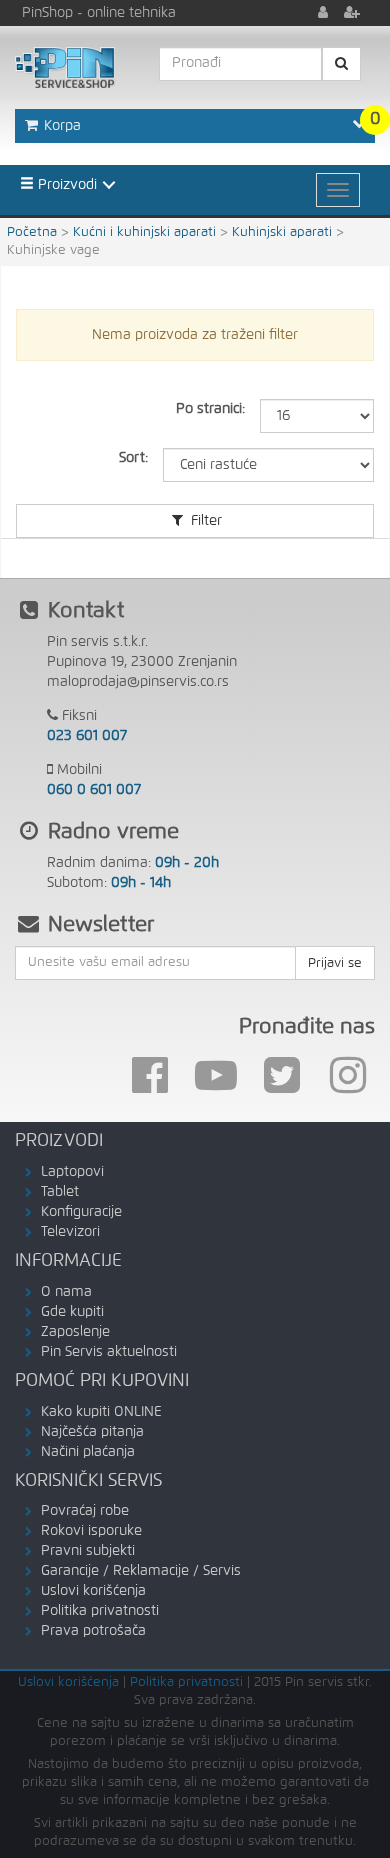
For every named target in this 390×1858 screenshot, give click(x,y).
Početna (32, 232)
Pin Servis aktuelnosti (109, 1352)
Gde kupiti (72, 1312)
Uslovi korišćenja (93, 1591)
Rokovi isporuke (91, 1531)
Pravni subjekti (88, 1551)
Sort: (133, 458)
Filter (204, 521)
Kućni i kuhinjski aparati (144, 232)
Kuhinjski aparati (282, 232)
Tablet (60, 1192)
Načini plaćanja (88, 1452)
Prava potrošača (93, 1631)
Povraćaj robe (85, 1511)
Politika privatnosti (100, 1611)
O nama (66, 1292)
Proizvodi (65, 185)
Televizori (70, 1232)
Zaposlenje (75, 1332)
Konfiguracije (81, 1212)
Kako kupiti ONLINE (101, 1412)
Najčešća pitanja (92, 1432)
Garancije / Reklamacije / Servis (141, 1571)
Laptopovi (72, 1172)
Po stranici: (210, 409)
